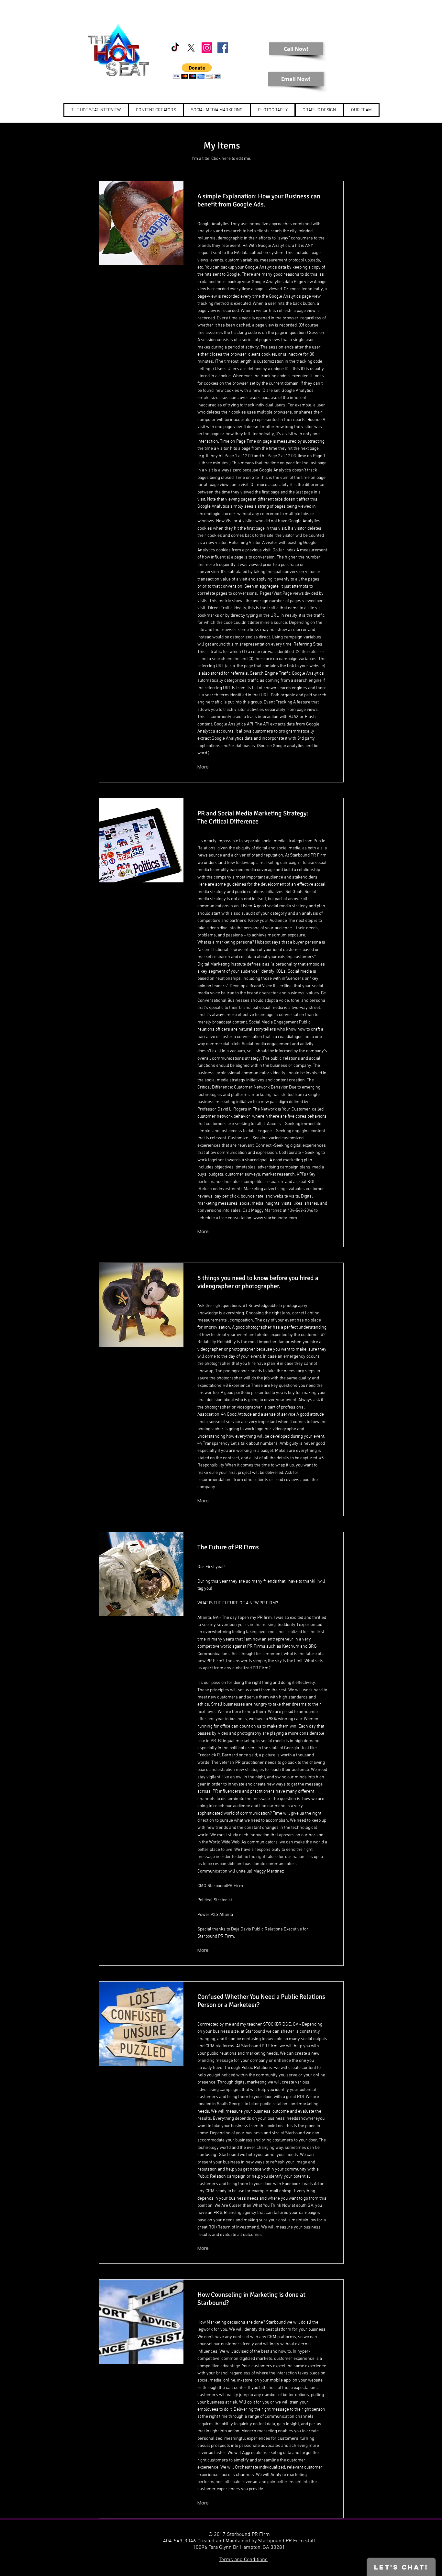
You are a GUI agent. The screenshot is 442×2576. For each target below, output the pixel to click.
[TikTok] (175, 48)
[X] (191, 48)
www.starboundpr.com (275, 1218)
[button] (197, 71)
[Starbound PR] (207, 48)
